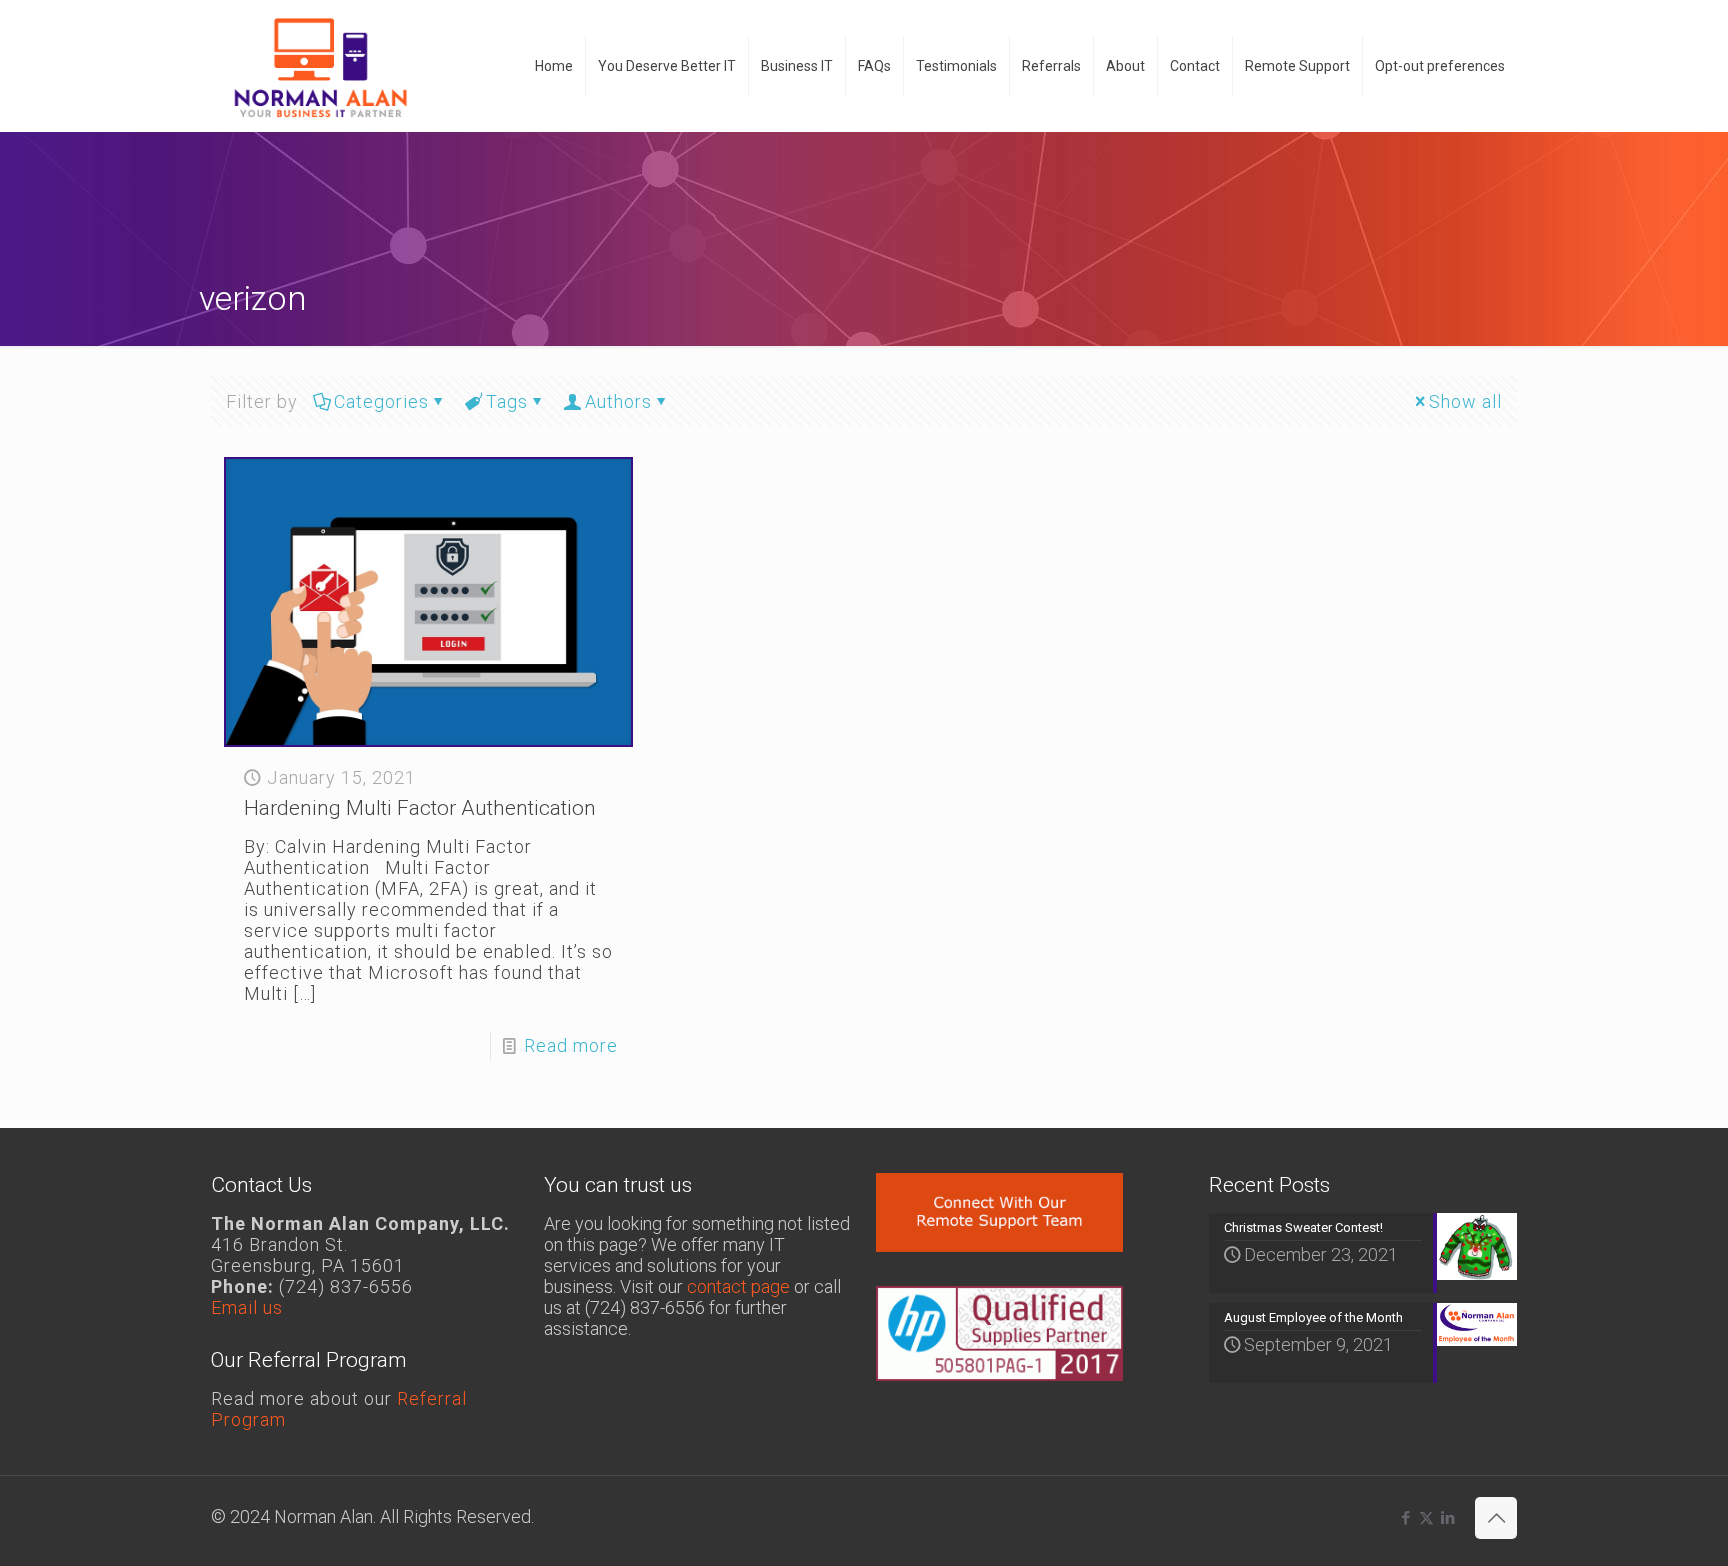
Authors (618, 401)
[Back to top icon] (1496, 1518)
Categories (381, 401)
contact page (738, 1286)
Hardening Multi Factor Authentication (420, 808)
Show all (1465, 401)
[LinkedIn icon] (1447, 1518)
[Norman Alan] (320, 65)
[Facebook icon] (1405, 1518)
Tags (507, 401)
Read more (571, 1045)
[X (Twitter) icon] (1426, 1518)
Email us (247, 1307)
